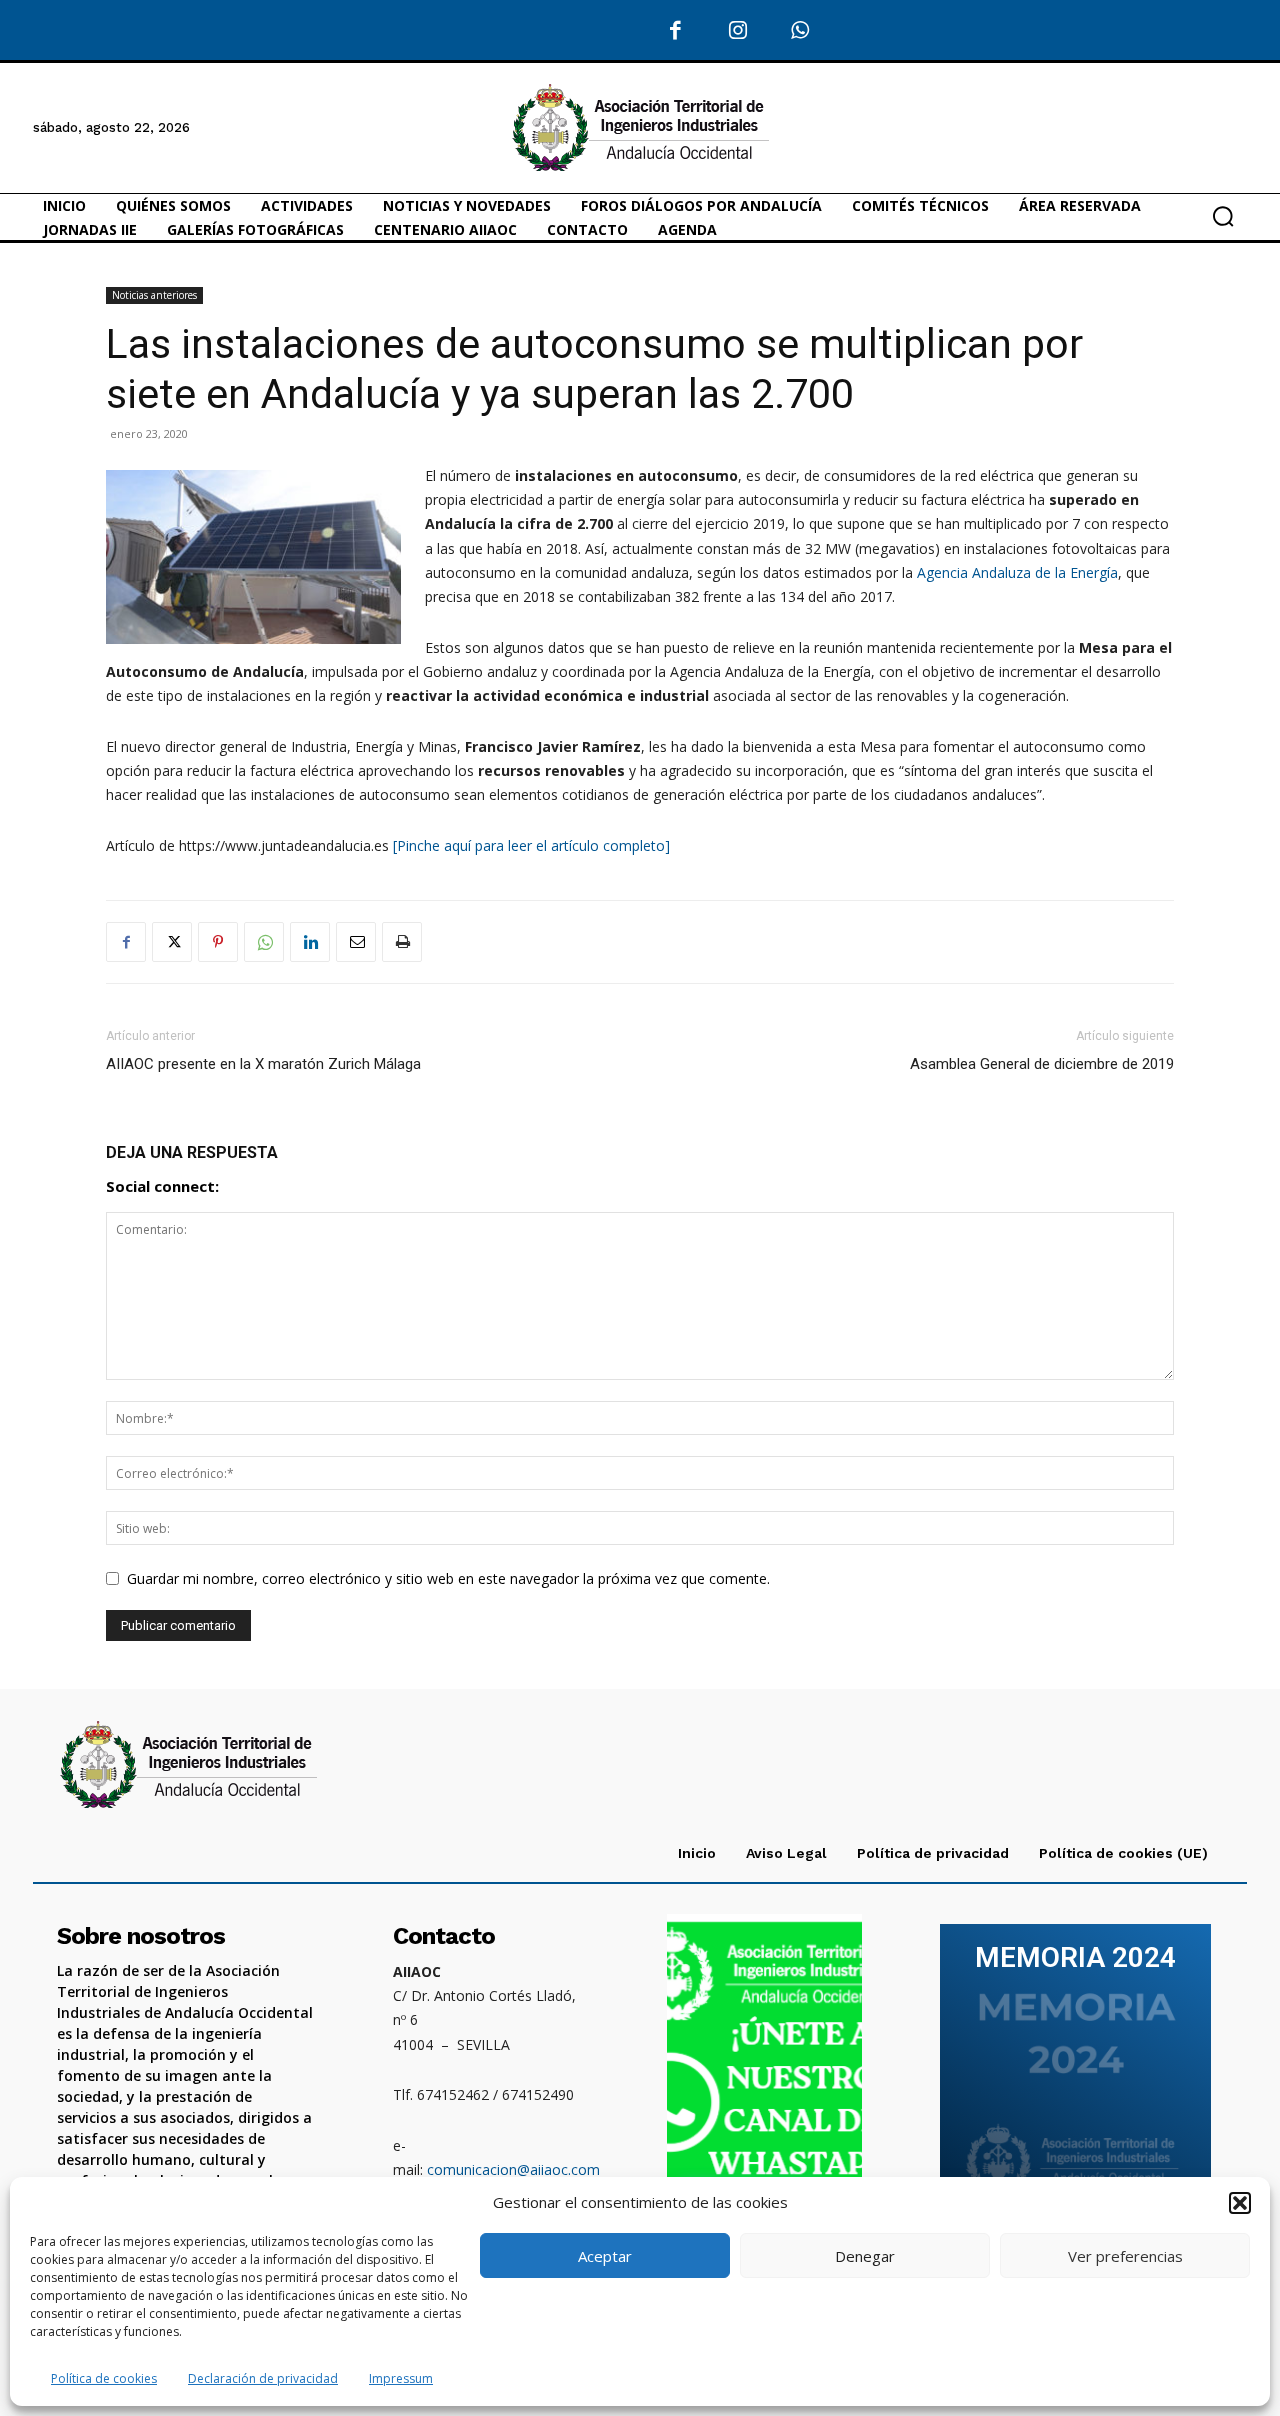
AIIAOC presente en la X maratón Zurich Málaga (263, 1064)
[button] (1240, 2203)
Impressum (401, 2378)
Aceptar (605, 2256)
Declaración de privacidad (263, 2378)
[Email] (356, 942)
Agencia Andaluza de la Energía (1017, 572)
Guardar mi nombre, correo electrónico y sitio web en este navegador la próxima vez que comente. (448, 1578)
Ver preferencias (1125, 2256)
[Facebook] (675, 31)
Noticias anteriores (154, 295)
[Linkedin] (310, 942)
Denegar (865, 2256)
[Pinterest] (218, 942)
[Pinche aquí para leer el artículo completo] (531, 845)
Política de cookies (104, 2378)
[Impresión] (402, 942)
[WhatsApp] (800, 31)
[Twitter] (172, 942)
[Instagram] (737, 31)
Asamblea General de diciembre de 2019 (1042, 1064)
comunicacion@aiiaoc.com (513, 2169)
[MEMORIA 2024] (1075, 2074)
